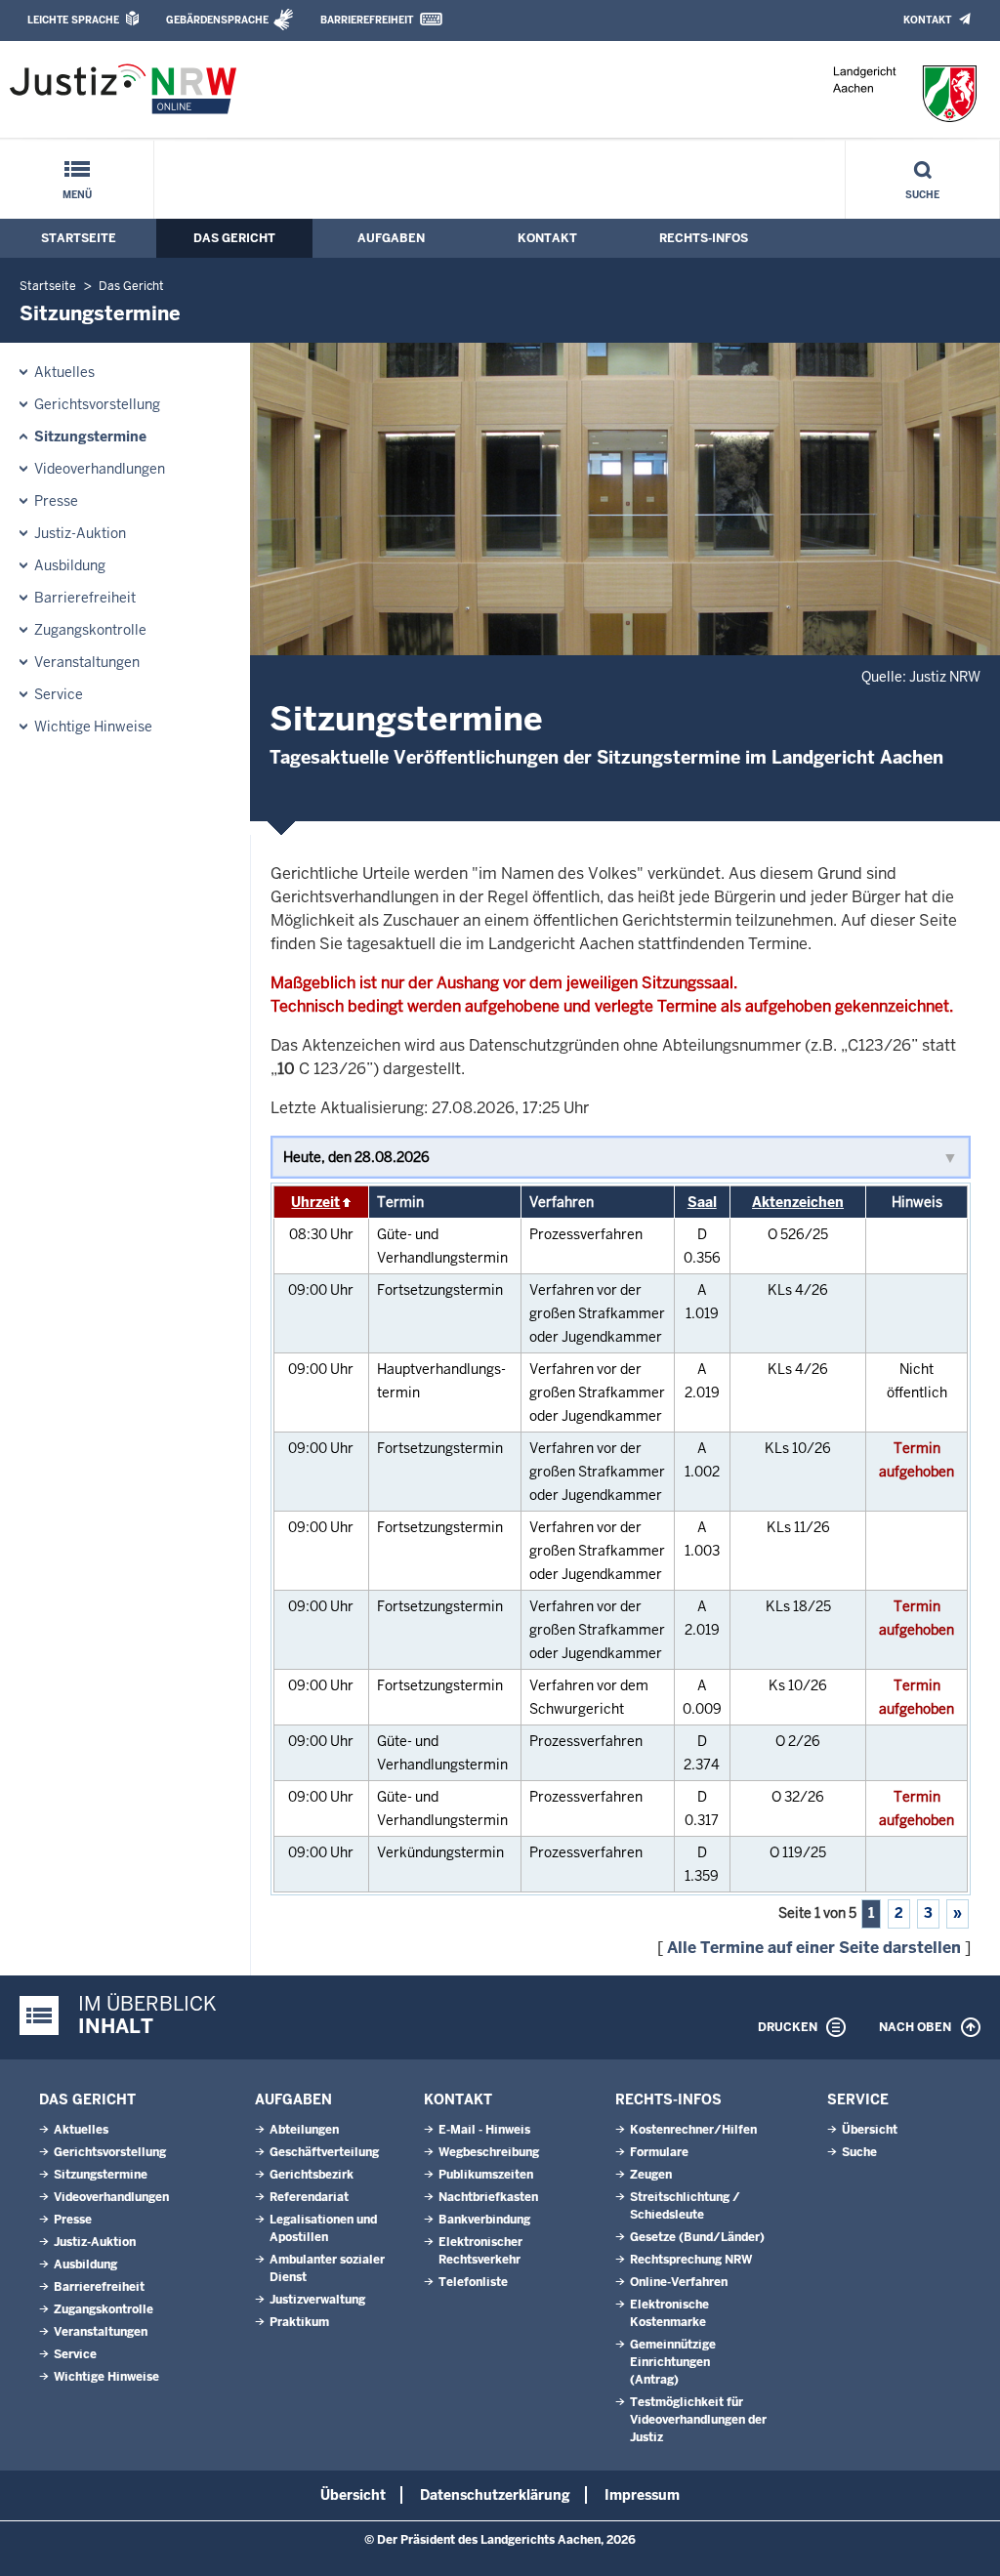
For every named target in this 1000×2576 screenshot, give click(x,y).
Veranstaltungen (87, 662)
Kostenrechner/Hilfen (693, 2130)
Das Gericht (234, 238)
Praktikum (299, 2322)
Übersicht (870, 2130)
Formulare (659, 2152)
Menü (77, 195)
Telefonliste (473, 2282)
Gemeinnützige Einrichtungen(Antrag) (673, 2362)
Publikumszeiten (486, 2175)
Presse (56, 501)
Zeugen (651, 2175)
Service (59, 694)
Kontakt (927, 20)
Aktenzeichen (798, 1202)
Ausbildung (70, 565)
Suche (922, 195)
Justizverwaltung (317, 2300)
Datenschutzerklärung (495, 2495)
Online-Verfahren (679, 2282)
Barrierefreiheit (367, 20)
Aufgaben (391, 238)
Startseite (79, 238)
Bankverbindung (484, 2220)
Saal (702, 1202)
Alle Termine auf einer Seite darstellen (814, 1948)
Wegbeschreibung (489, 2152)
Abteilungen (304, 2130)
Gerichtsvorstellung (97, 404)
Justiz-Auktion (80, 533)
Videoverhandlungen (100, 469)
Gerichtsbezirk (312, 2175)
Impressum (642, 2495)
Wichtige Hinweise (93, 727)
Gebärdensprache (217, 20)
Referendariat (309, 2197)
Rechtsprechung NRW (691, 2260)
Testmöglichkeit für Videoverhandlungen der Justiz (698, 2420)
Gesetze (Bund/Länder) (697, 2237)
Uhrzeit (315, 1202)
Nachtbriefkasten (488, 2197)
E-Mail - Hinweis (484, 2130)
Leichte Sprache (73, 20)
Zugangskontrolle (90, 630)
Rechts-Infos (704, 238)
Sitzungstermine (90, 436)
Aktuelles (64, 372)
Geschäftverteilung (324, 2152)
